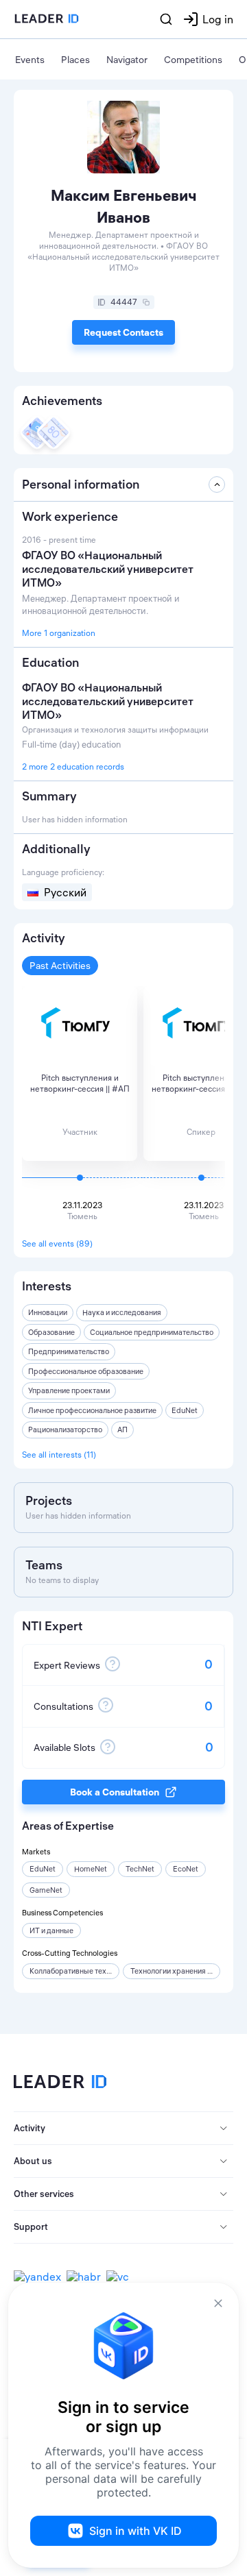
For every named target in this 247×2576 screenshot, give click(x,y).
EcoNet (186, 1869)
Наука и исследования (122, 1312)
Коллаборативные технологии (82, 1971)
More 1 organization (59, 633)
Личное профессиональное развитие (92, 1410)
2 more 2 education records (73, 766)
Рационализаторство (65, 1430)
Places (75, 60)
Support (31, 2227)
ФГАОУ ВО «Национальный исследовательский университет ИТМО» (108, 701)
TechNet (140, 1869)
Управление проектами (69, 1390)
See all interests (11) (59, 1455)
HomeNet (91, 1869)
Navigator (127, 60)
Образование (51, 1332)
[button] (123, 2129)
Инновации (48, 1312)
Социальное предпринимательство (152, 1332)
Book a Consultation (115, 1792)
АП (122, 1430)
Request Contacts (123, 332)
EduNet (185, 1410)
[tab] (123, 2129)
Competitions (193, 60)
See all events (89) (57, 1243)
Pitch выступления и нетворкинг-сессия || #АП (80, 1083)
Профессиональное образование (86, 1371)
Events (30, 60)
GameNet (46, 1890)
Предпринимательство (69, 1351)
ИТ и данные (51, 1930)
